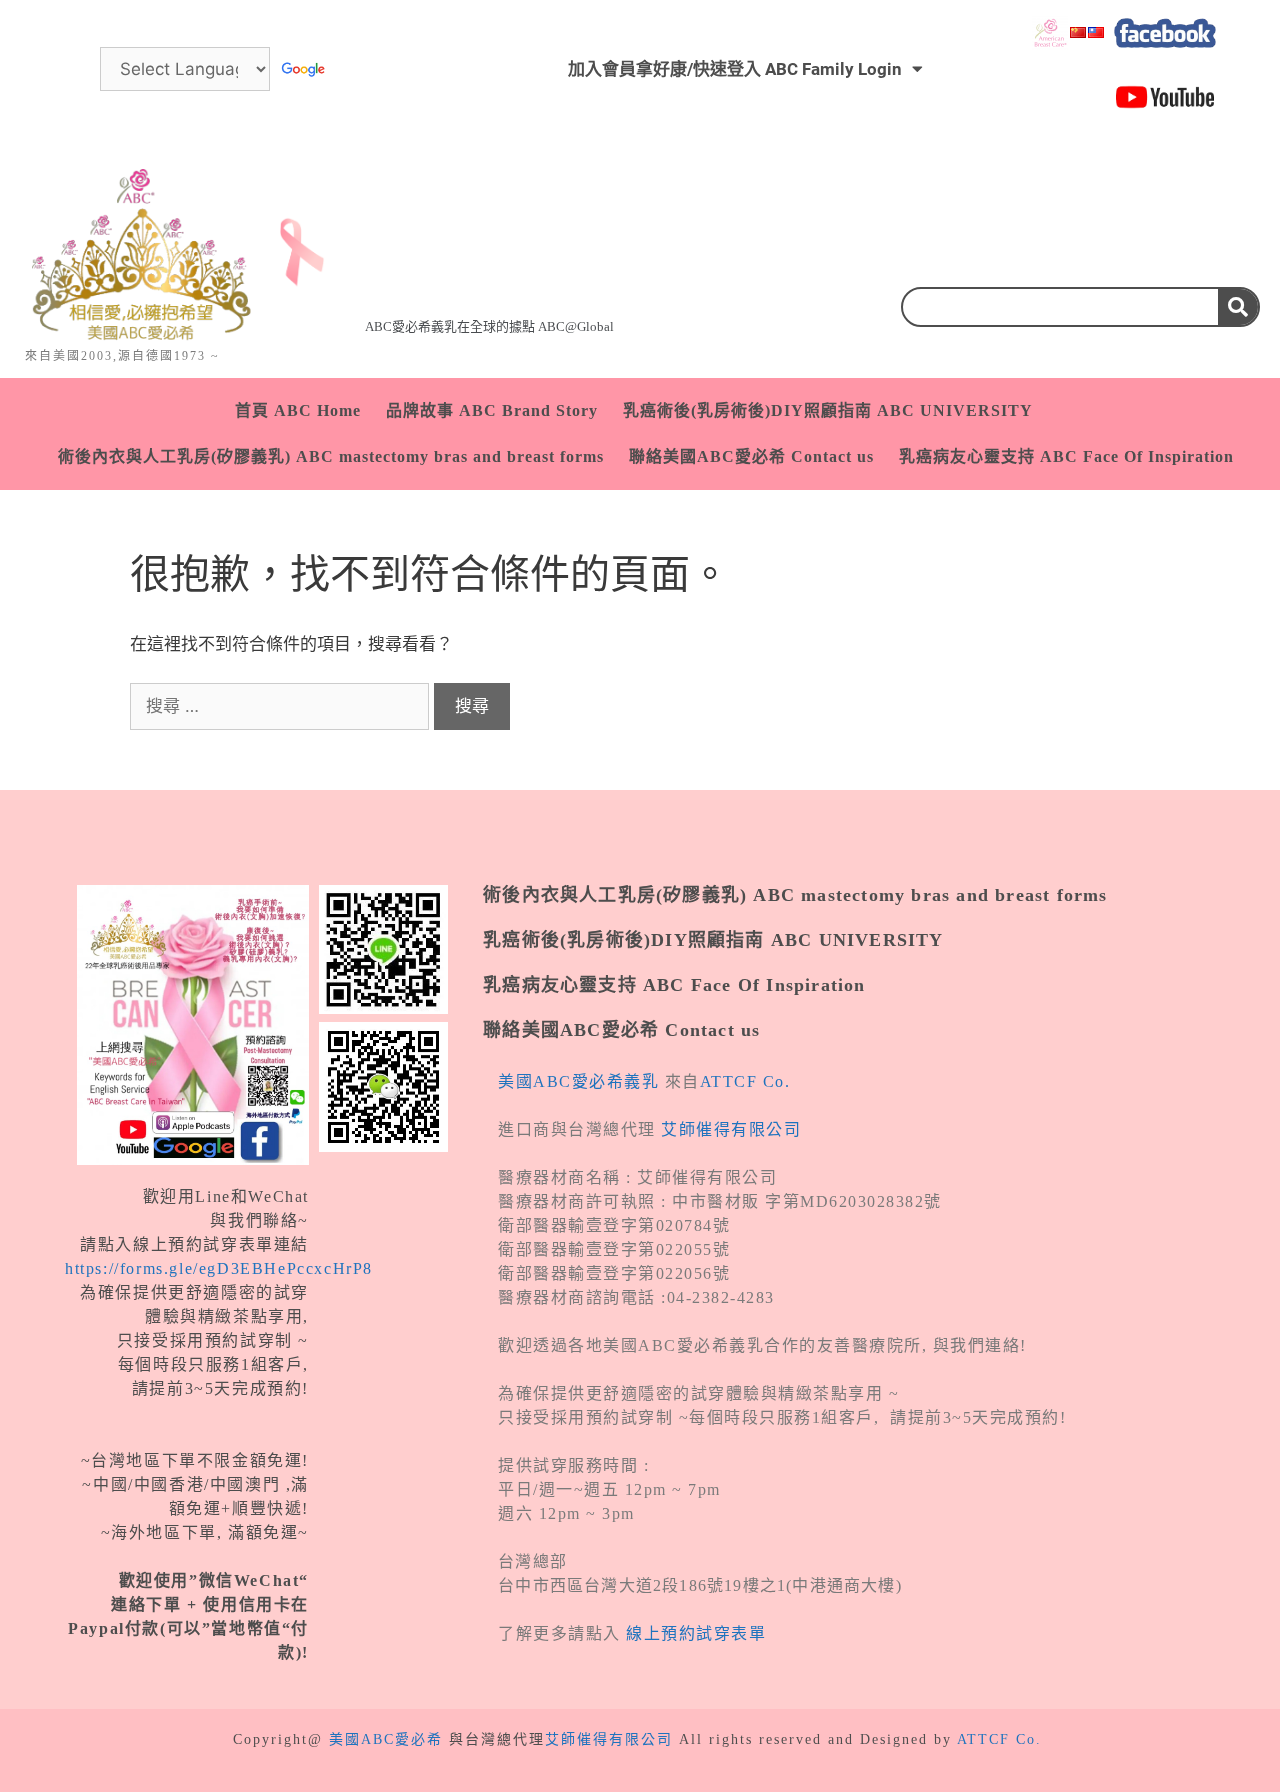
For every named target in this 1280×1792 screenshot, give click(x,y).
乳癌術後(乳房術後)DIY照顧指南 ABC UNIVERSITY (828, 410)
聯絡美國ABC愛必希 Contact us (751, 456)
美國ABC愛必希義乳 (578, 1081)
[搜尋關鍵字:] (282, 706)
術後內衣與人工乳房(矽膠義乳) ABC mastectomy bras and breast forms (331, 456)
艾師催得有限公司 (731, 1129)
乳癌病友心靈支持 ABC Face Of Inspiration (1066, 456)
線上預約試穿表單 (696, 1633)
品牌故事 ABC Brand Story (492, 410)
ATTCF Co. (745, 1081)
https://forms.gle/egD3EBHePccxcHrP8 (219, 1268)
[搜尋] (1238, 307)
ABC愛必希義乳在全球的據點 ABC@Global (489, 326)
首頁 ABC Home (298, 410)
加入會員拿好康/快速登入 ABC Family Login (735, 69)
